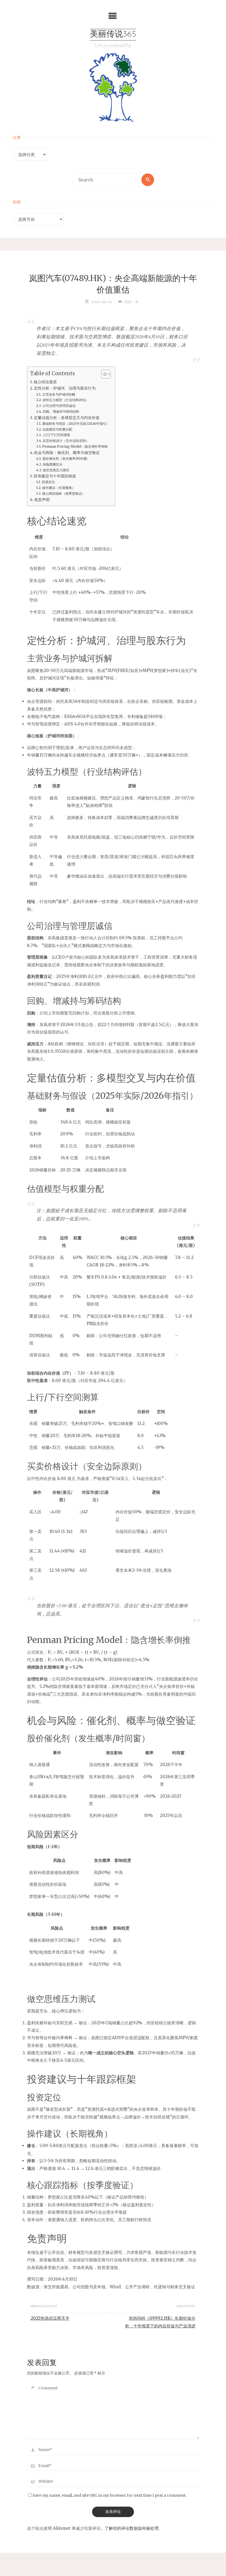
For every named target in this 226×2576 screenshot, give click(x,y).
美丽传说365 (113, 35)
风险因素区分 (53, 464)
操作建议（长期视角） (59, 488)
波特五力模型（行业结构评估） (65, 400)
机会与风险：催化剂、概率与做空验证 (67, 453)
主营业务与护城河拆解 (59, 394)
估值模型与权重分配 (57, 429)
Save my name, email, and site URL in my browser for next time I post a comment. (109, 2495)
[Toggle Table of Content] (103, 374)
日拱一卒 (132, 302)
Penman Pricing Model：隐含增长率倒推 (75, 446)
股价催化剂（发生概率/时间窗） (66, 459)
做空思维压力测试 (56, 470)
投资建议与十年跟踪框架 (55, 476)
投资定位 (48, 482)
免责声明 (42, 500)
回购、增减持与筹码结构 (61, 411)
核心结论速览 (45, 382)
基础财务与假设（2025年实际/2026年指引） (76, 424)
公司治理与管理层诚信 (59, 406)
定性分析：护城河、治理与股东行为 (65, 388)
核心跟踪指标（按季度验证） (64, 493)
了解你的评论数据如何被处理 (132, 2528)
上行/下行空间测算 (56, 435)
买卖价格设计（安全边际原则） (66, 441)
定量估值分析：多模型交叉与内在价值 (67, 418)
